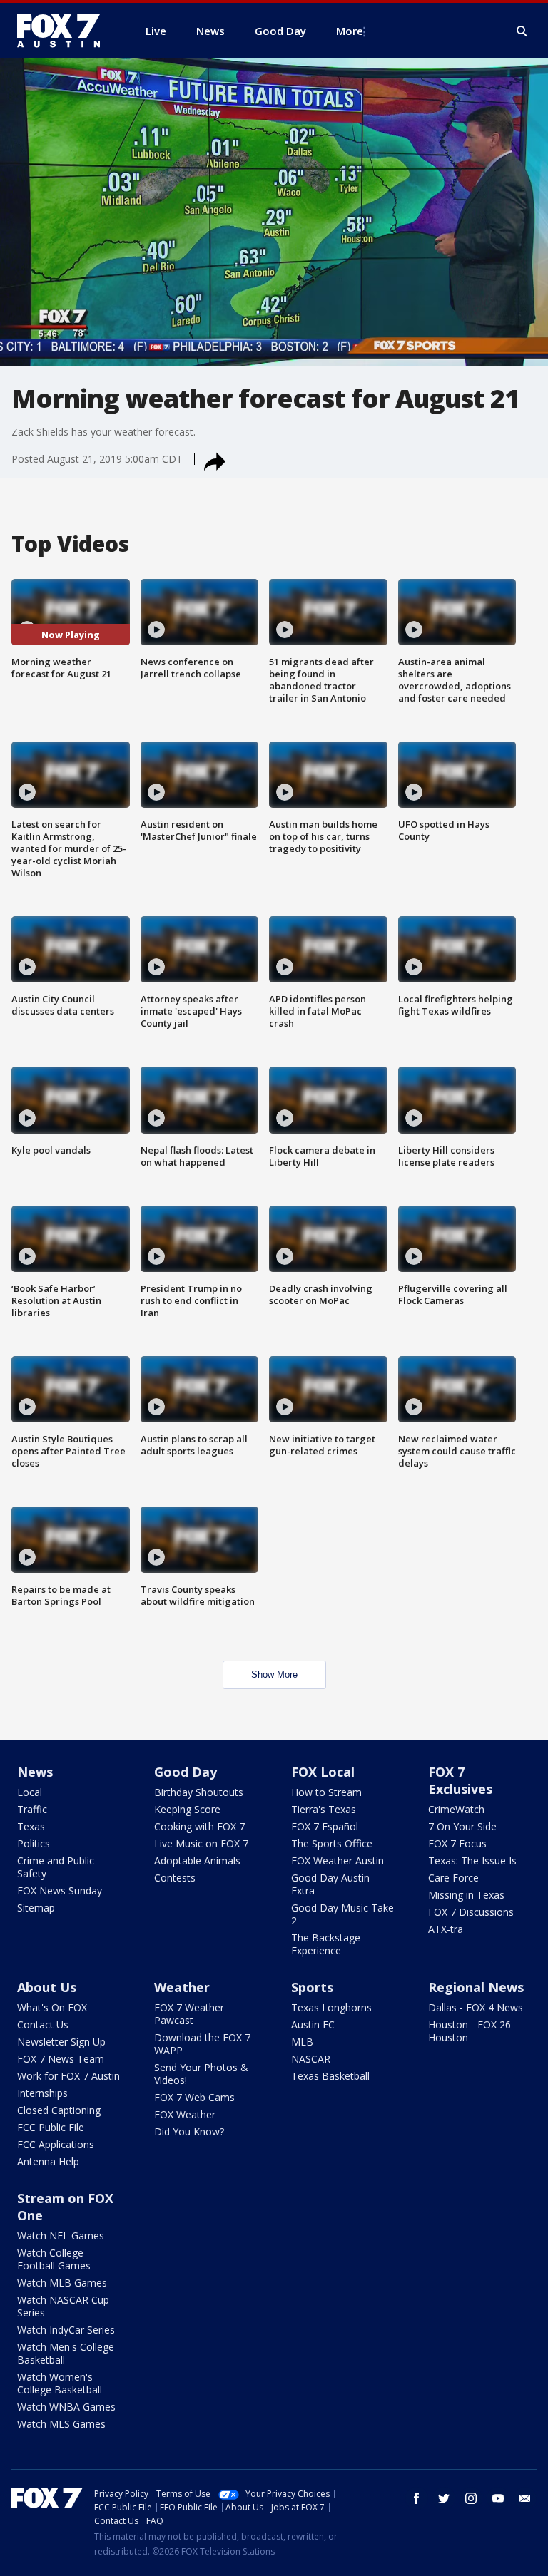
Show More (274, 1674)
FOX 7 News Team (61, 2059)
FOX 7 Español (325, 1826)
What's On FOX (52, 2007)
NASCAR (311, 2059)
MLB (302, 2042)
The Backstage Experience (326, 1944)
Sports (312, 1987)
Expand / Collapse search (522, 31)
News (35, 1772)
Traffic (32, 1809)
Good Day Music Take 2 (342, 1914)
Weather (182, 1987)
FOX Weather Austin (338, 1861)
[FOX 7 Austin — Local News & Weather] (64, 31)
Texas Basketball (330, 2076)
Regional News (476, 1987)
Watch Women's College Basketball (60, 2383)
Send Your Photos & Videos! (201, 2074)
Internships (42, 2093)
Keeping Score (187, 1809)
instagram (471, 2498)
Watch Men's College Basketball (66, 2353)
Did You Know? (189, 2131)
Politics (34, 1843)
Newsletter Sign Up (61, 2042)
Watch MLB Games (62, 2283)
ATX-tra (446, 1929)
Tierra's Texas (324, 1809)
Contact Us (43, 2025)
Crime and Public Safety (56, 1867)
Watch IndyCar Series (66, 2330)
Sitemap (36, 1908)
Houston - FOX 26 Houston (470, 2031)
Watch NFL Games (61, 2236)
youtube (498, 2498)
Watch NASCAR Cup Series (63, 2306)
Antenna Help (48, 2161)
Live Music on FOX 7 (201, 1843)
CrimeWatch (456, 1809)
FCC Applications (56, 2144)
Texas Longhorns (331, 2007)
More (350, 31)
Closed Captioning (59, 2110)
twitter (444, 2498)
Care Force (453, 1878)
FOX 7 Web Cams (194, 2097)
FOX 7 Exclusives (460, 1780)
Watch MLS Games (61, 2424)
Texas (31, 1826)
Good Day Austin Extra (330, 1884)
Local (30, 1792)
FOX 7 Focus (457, 1843)
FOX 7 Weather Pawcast (189, 2014)
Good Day (186, 1772)
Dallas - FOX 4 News (476, 2007)
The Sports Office (332, 1843)
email (525, 2498)
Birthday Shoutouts (199, 1792)
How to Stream (326, 1792)
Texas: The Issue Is (472, 1861)
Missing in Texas (466, 1895)
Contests (175, 1878)
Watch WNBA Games (66, 2407)
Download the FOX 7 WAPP (202, 2044)
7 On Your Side (462, 1826)
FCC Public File (51, 2127)
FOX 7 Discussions (471, 1912)
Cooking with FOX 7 (199, 1826)
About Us (47, 1987)
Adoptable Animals (197, 1861)
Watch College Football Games (54, 2259)
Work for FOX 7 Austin (68, 2076)
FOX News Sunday (60, 1890)
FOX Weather (185, 2114)
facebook (417, 2498)
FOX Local (323, 1772)
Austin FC (313, 2025)
